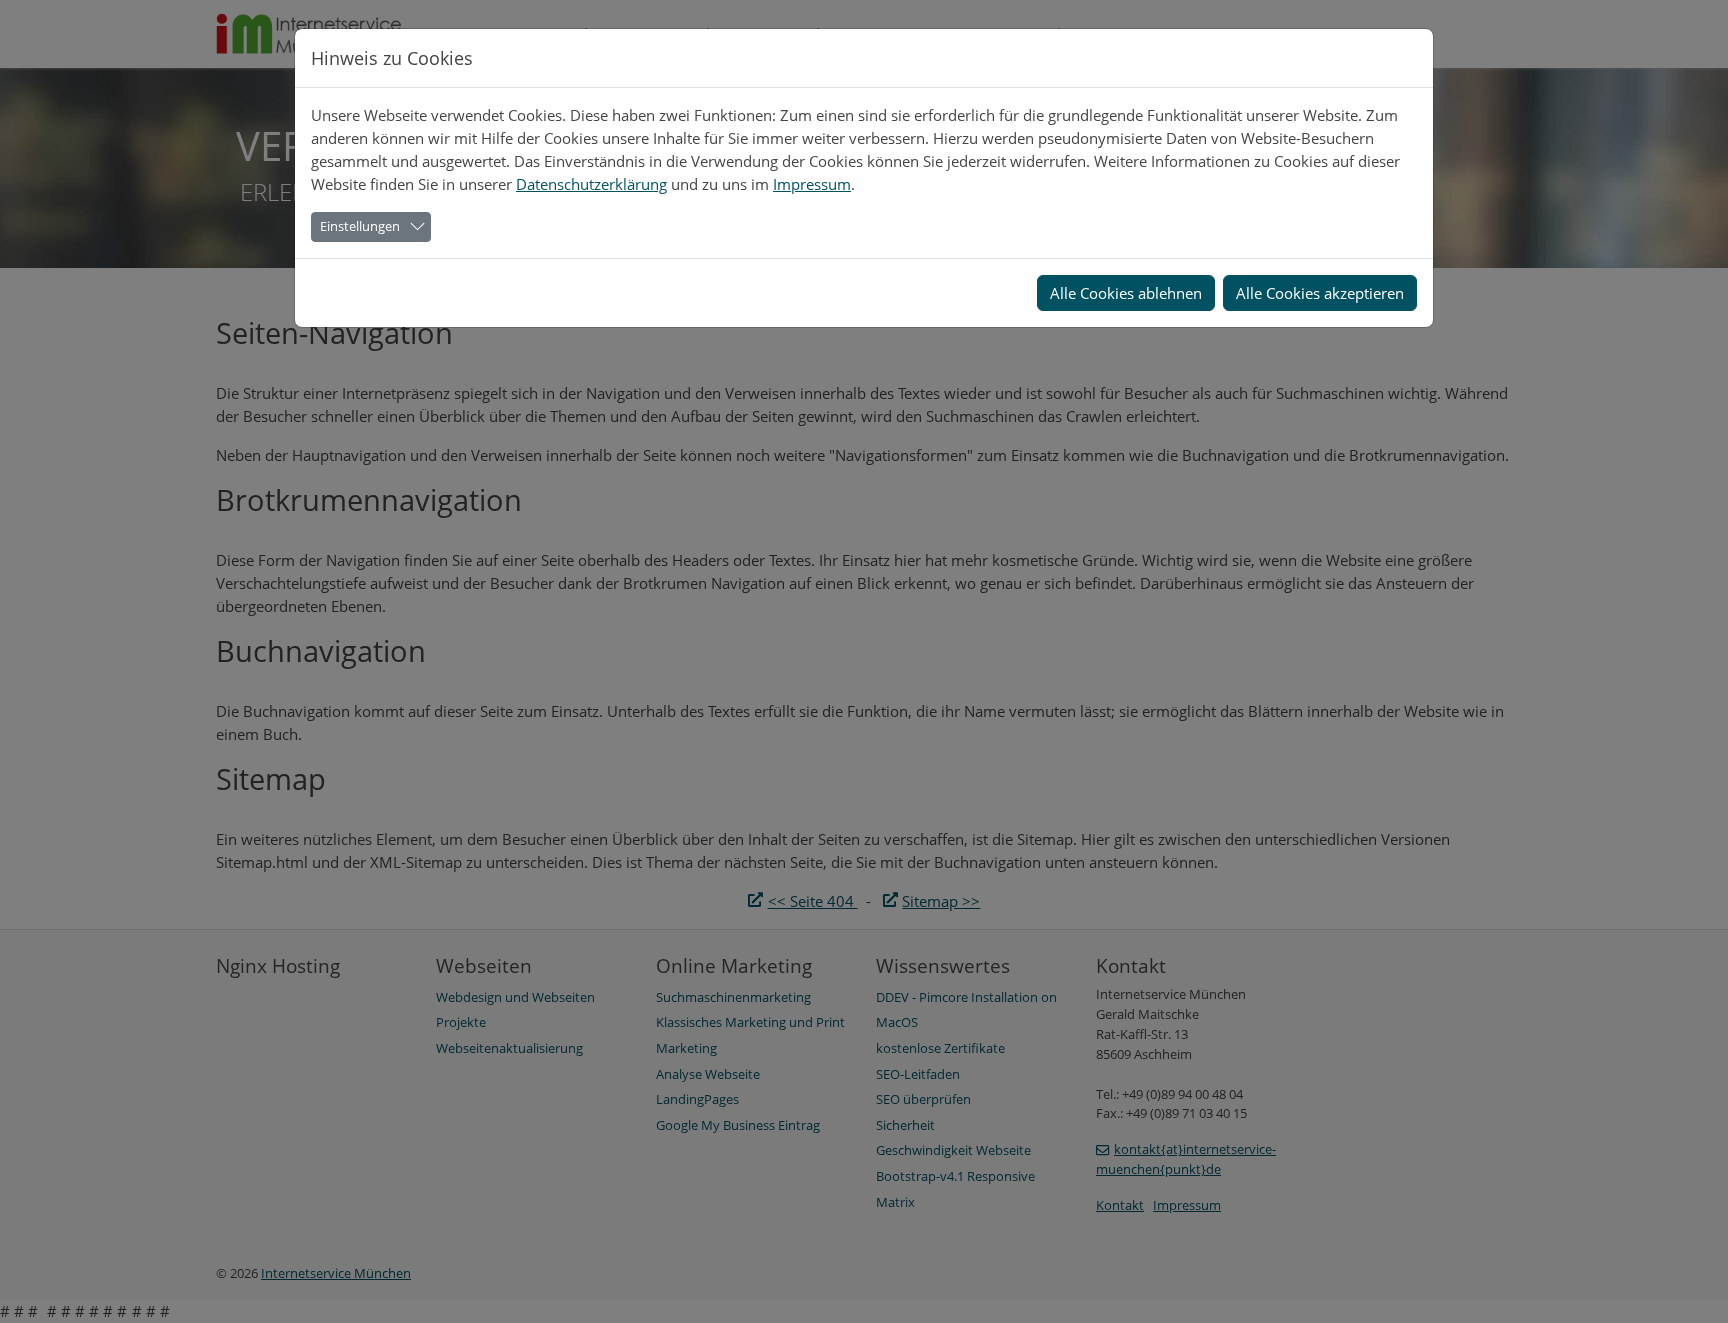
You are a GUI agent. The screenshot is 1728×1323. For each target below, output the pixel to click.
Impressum (812, 184)
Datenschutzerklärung (591, 184)
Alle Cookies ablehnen (1126, 293)
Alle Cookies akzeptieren (1320, 293)
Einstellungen (360, 226)
